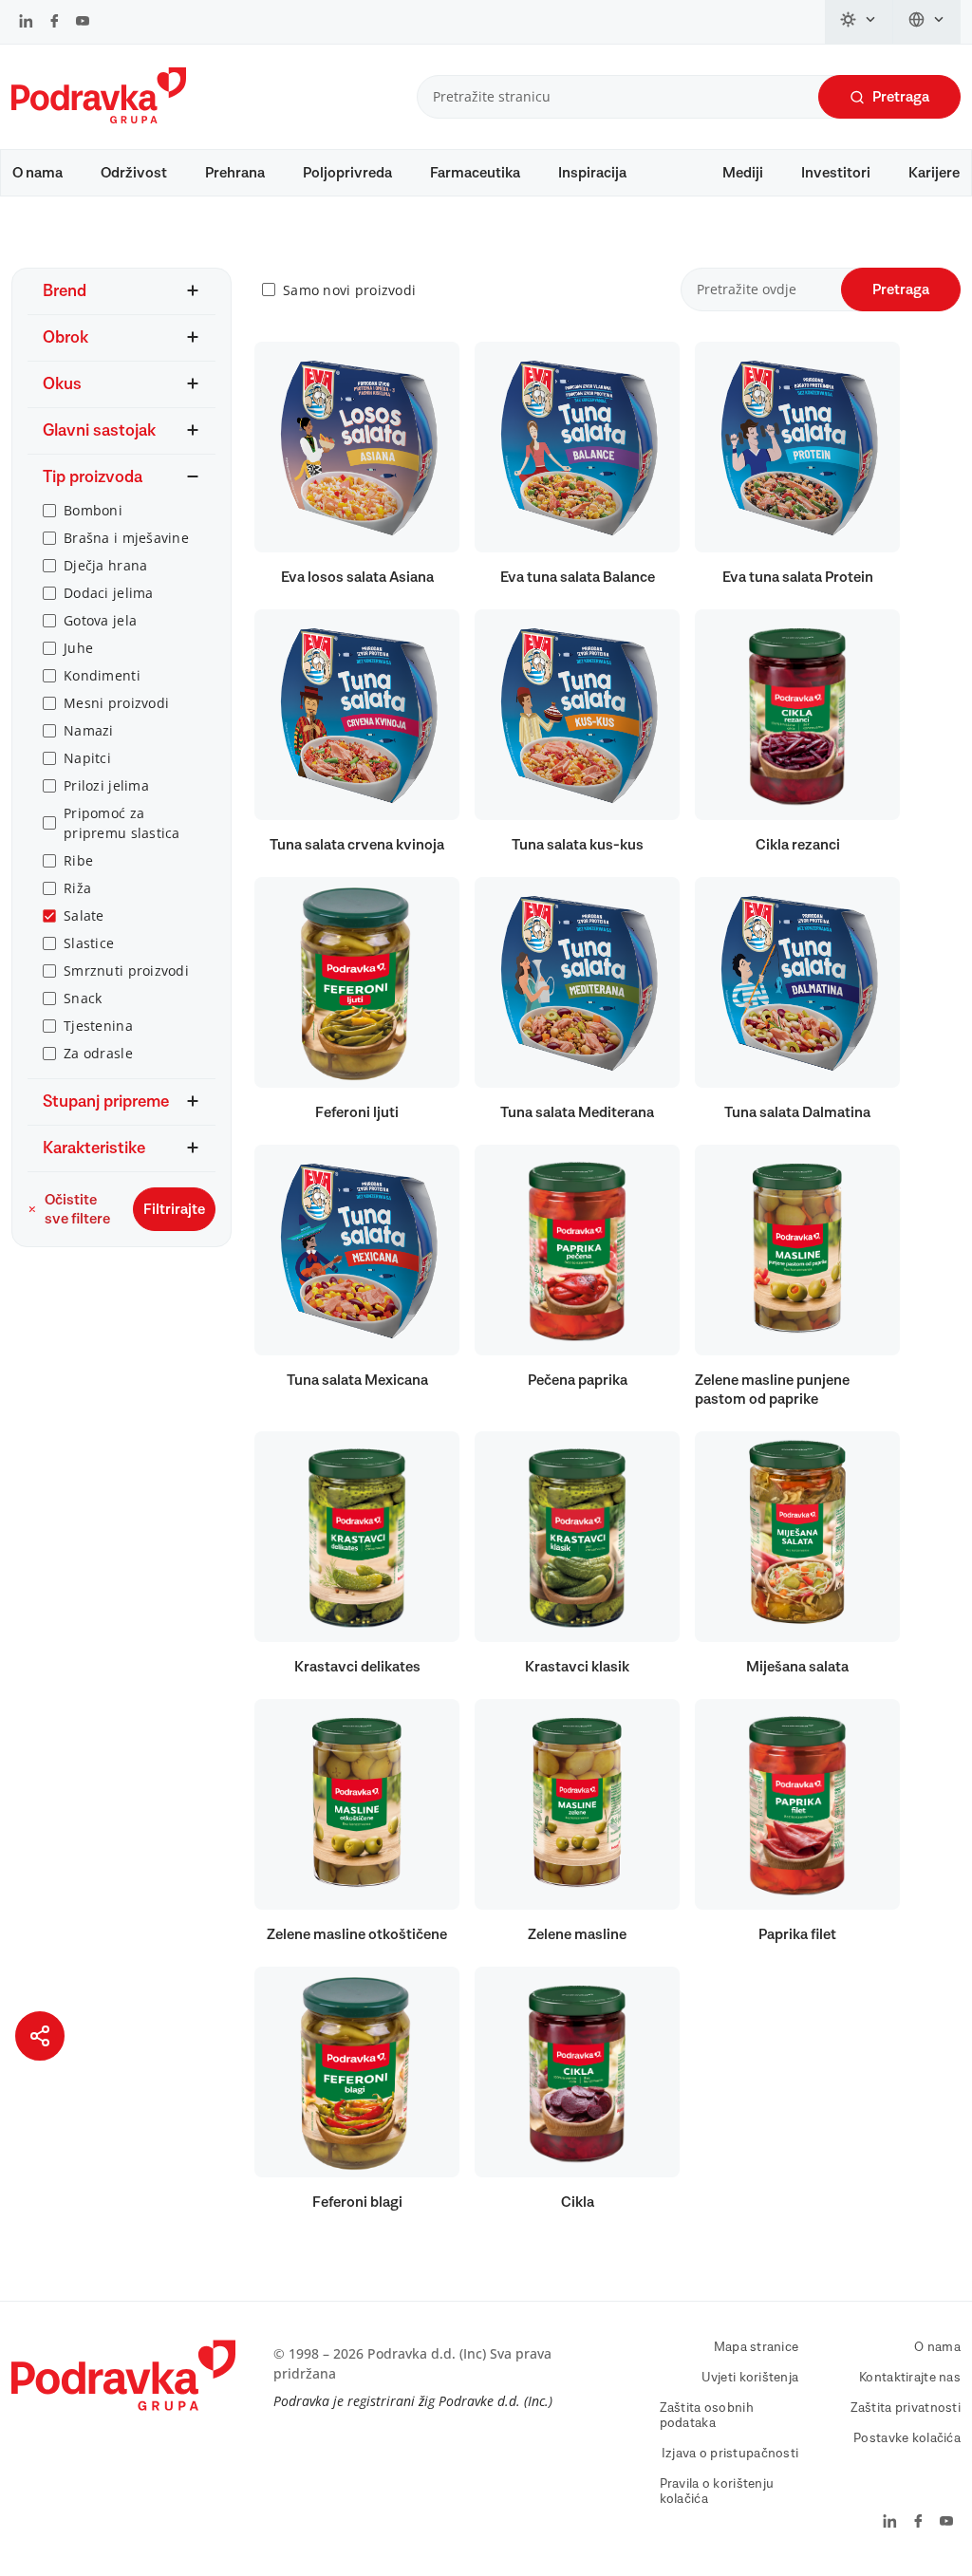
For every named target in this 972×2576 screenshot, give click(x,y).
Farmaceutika (475, 173)
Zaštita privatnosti (906, 2408)
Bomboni (93, 510)
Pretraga (901, 97)
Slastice (89, 943)
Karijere (934, 173)
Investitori (836, 173)
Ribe (78, 860)
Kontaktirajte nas (910, 2378)
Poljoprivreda (347, 173)
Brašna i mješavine (126, 538)
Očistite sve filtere (77, 1209)
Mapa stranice (757, 2347)
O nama (37, 173)
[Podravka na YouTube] (83, 23)
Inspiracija (592, 173)
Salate (84, 915)
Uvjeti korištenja (750, 2378)
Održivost (134, 173)
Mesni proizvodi (116, 703)
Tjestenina (98, 1026)
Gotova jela (100, 620)
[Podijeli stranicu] (40, 2036)
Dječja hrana (105, 565)
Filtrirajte (174, 1209)
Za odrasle (98, 1053)
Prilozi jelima (106, 785)
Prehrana (235, 173)
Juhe (78, 648)
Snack (83, 998)
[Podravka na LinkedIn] (26, 23)
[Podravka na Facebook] (55, 23)
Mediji (743, 173)
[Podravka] (99, 119)
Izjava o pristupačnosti (730, 2454)
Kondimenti (102, 675)
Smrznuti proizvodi (126, 971)
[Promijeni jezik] (927, 22)
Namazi (89, 730)
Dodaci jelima (109, 593)
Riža (77, 888)
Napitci (87, 758)
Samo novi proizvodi (349, 290)
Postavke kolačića (907, 2438)
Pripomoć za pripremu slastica (122, 823)
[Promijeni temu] (859, 22)
